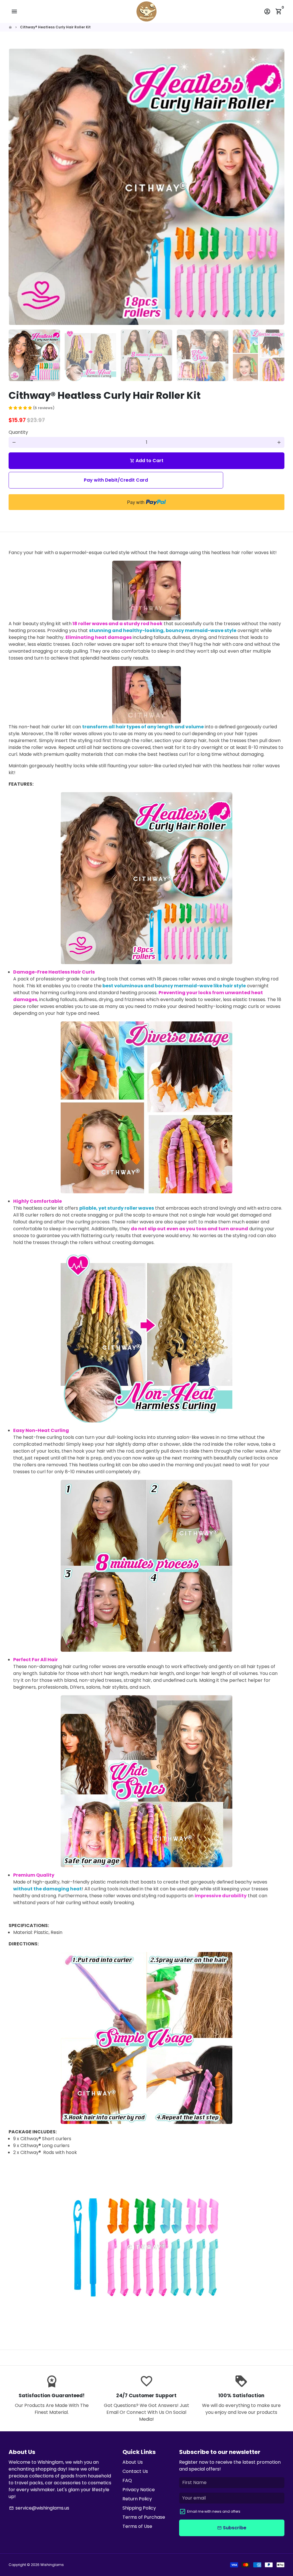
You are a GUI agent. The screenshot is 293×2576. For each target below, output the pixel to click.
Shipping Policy (139, 2508)
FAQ (127, 2480)
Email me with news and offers (214, 2511)
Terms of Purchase (144, 2517)
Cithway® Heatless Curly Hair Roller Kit (55, 27)
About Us (133, 2462)
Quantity (18, 432)
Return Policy (137, 2499)
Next (277, 187)
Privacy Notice (139, 2490)
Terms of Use (137, 2526)
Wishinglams (52, 2565)
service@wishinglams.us (39, 2508)
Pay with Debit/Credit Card (116, 480)
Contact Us (135, 2471)
